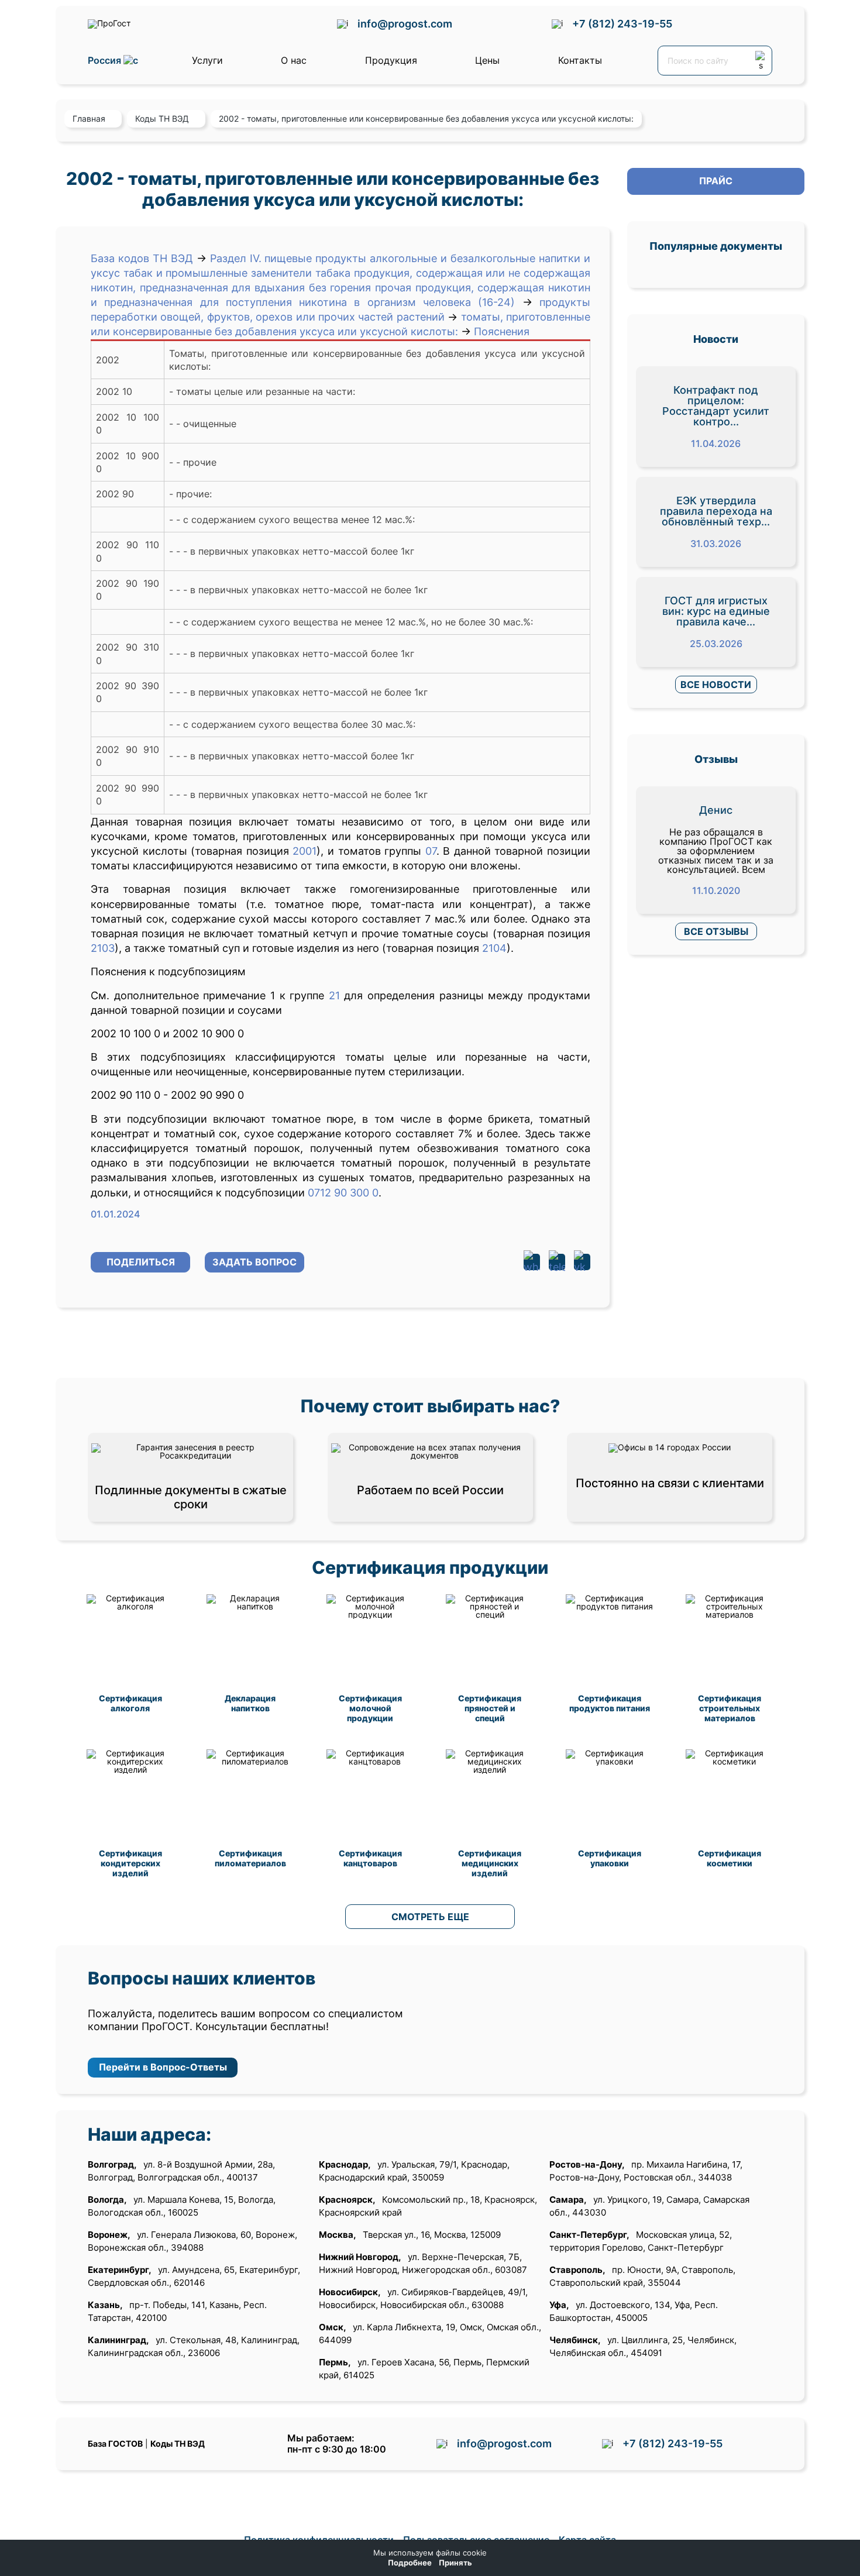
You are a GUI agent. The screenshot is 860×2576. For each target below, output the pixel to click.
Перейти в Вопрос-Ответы (163, 2067)
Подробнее (410, 2563)
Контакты (580, 60)
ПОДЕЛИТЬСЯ (141, 1262)
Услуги (207, 60)
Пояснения (502, 331)
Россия (106, 61)
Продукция (391, 60)
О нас (294, 60)
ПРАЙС (716, 181)
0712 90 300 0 (343, 1193)
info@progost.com (405, 24)
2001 (305, 851)
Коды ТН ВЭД (178, 2443)
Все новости (716, 685)
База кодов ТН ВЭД (142, 258)
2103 (103, 948)
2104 (494, 948)
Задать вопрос (254, 1262)
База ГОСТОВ (115, 2443)
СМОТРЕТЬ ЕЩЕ (430, 1917)
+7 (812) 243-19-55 (622, 24)
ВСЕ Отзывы (716, 931)
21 (334, 995)
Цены (487, 60)
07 (431, 851)
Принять (455, 2563)
